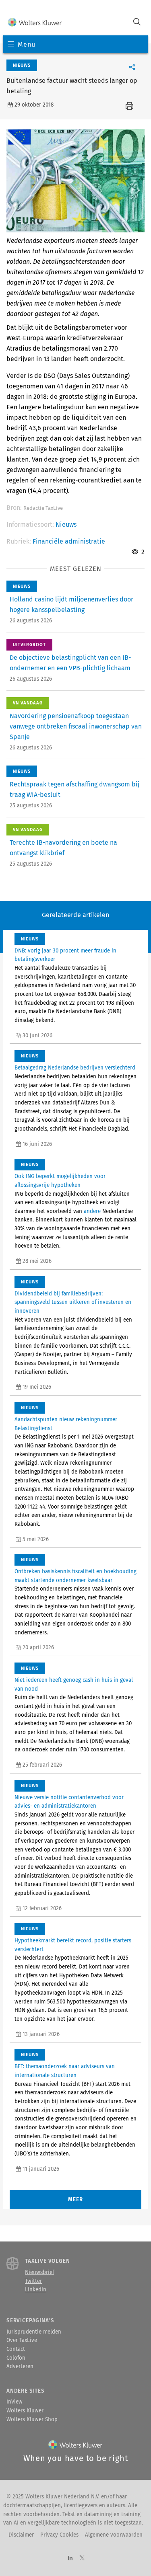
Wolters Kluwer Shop (32, 2420)
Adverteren (20, 2367)
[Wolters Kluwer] (35, 23)
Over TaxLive (22, 2340)
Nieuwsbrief (39, 2272)
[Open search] (137, 23)
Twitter (33, 2281)
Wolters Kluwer (25, 2411)
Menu (26, 44)
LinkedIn (36, 2290)
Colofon (16, 2358)
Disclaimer (21, 2535)
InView (14, 2402)
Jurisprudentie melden (34, 2332)
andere (92, 1211)
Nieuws (66, 524)
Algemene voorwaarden (114, 2535)
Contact (16, 2349)
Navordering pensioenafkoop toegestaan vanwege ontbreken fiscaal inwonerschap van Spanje (76, 726)
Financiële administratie (69, 541)
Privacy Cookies (59, 2535)
